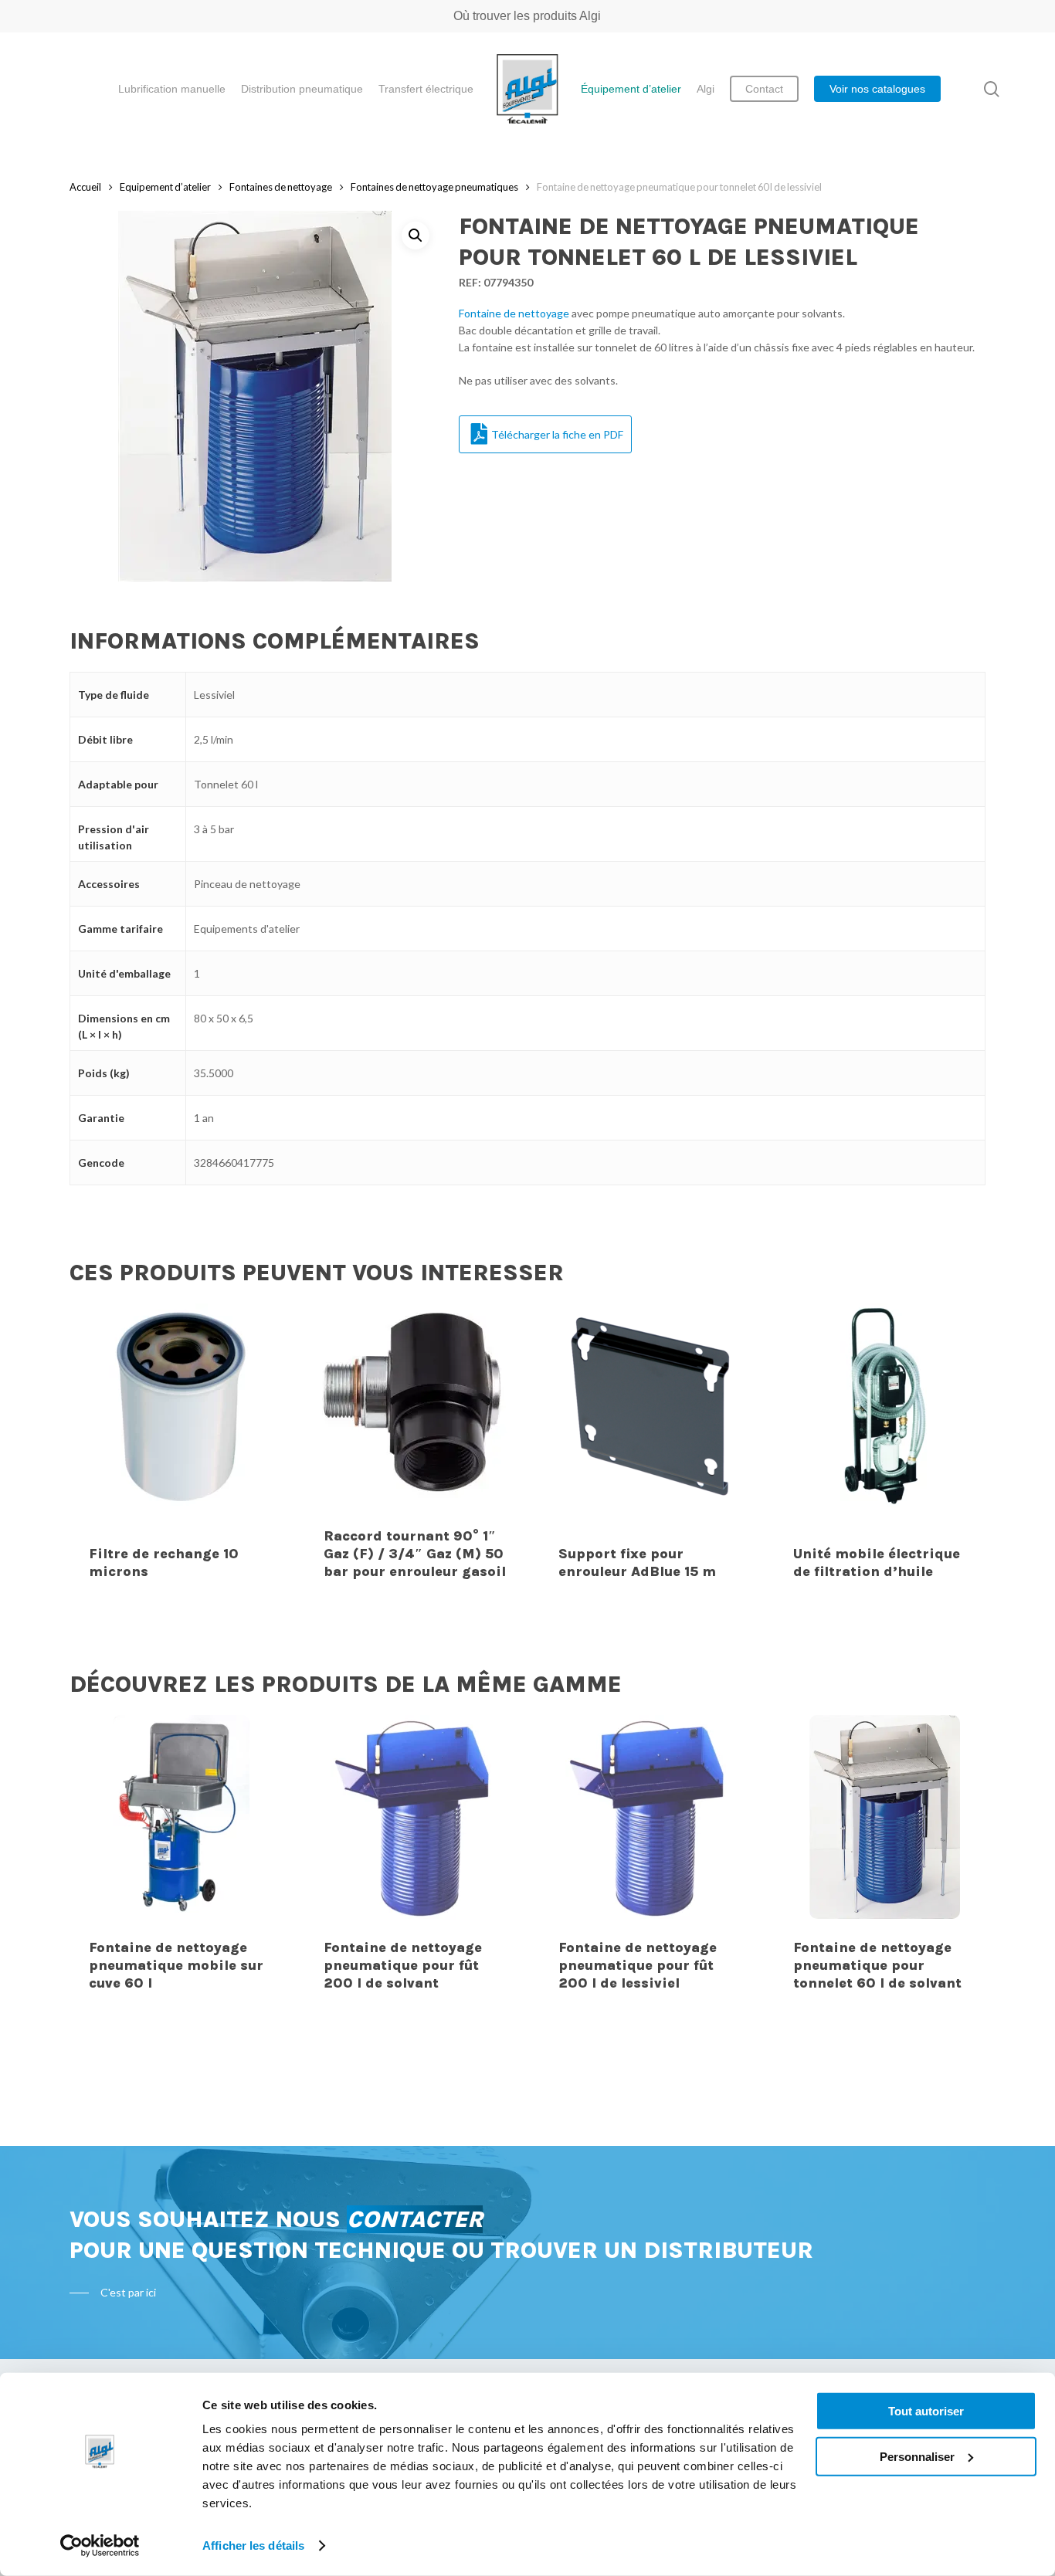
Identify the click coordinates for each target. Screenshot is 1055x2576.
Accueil (85, 187)
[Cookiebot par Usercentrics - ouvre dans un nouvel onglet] (100, 2546)
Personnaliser (917, 2456)
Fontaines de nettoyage (281, 187)
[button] (416, 236)
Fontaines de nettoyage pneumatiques (434, 187)
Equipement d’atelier (165, 187)
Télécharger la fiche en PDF (557, 434)
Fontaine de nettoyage (514, 313)
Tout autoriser (926, 2411)
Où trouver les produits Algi (527, 16)
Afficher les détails (253, 2545)
